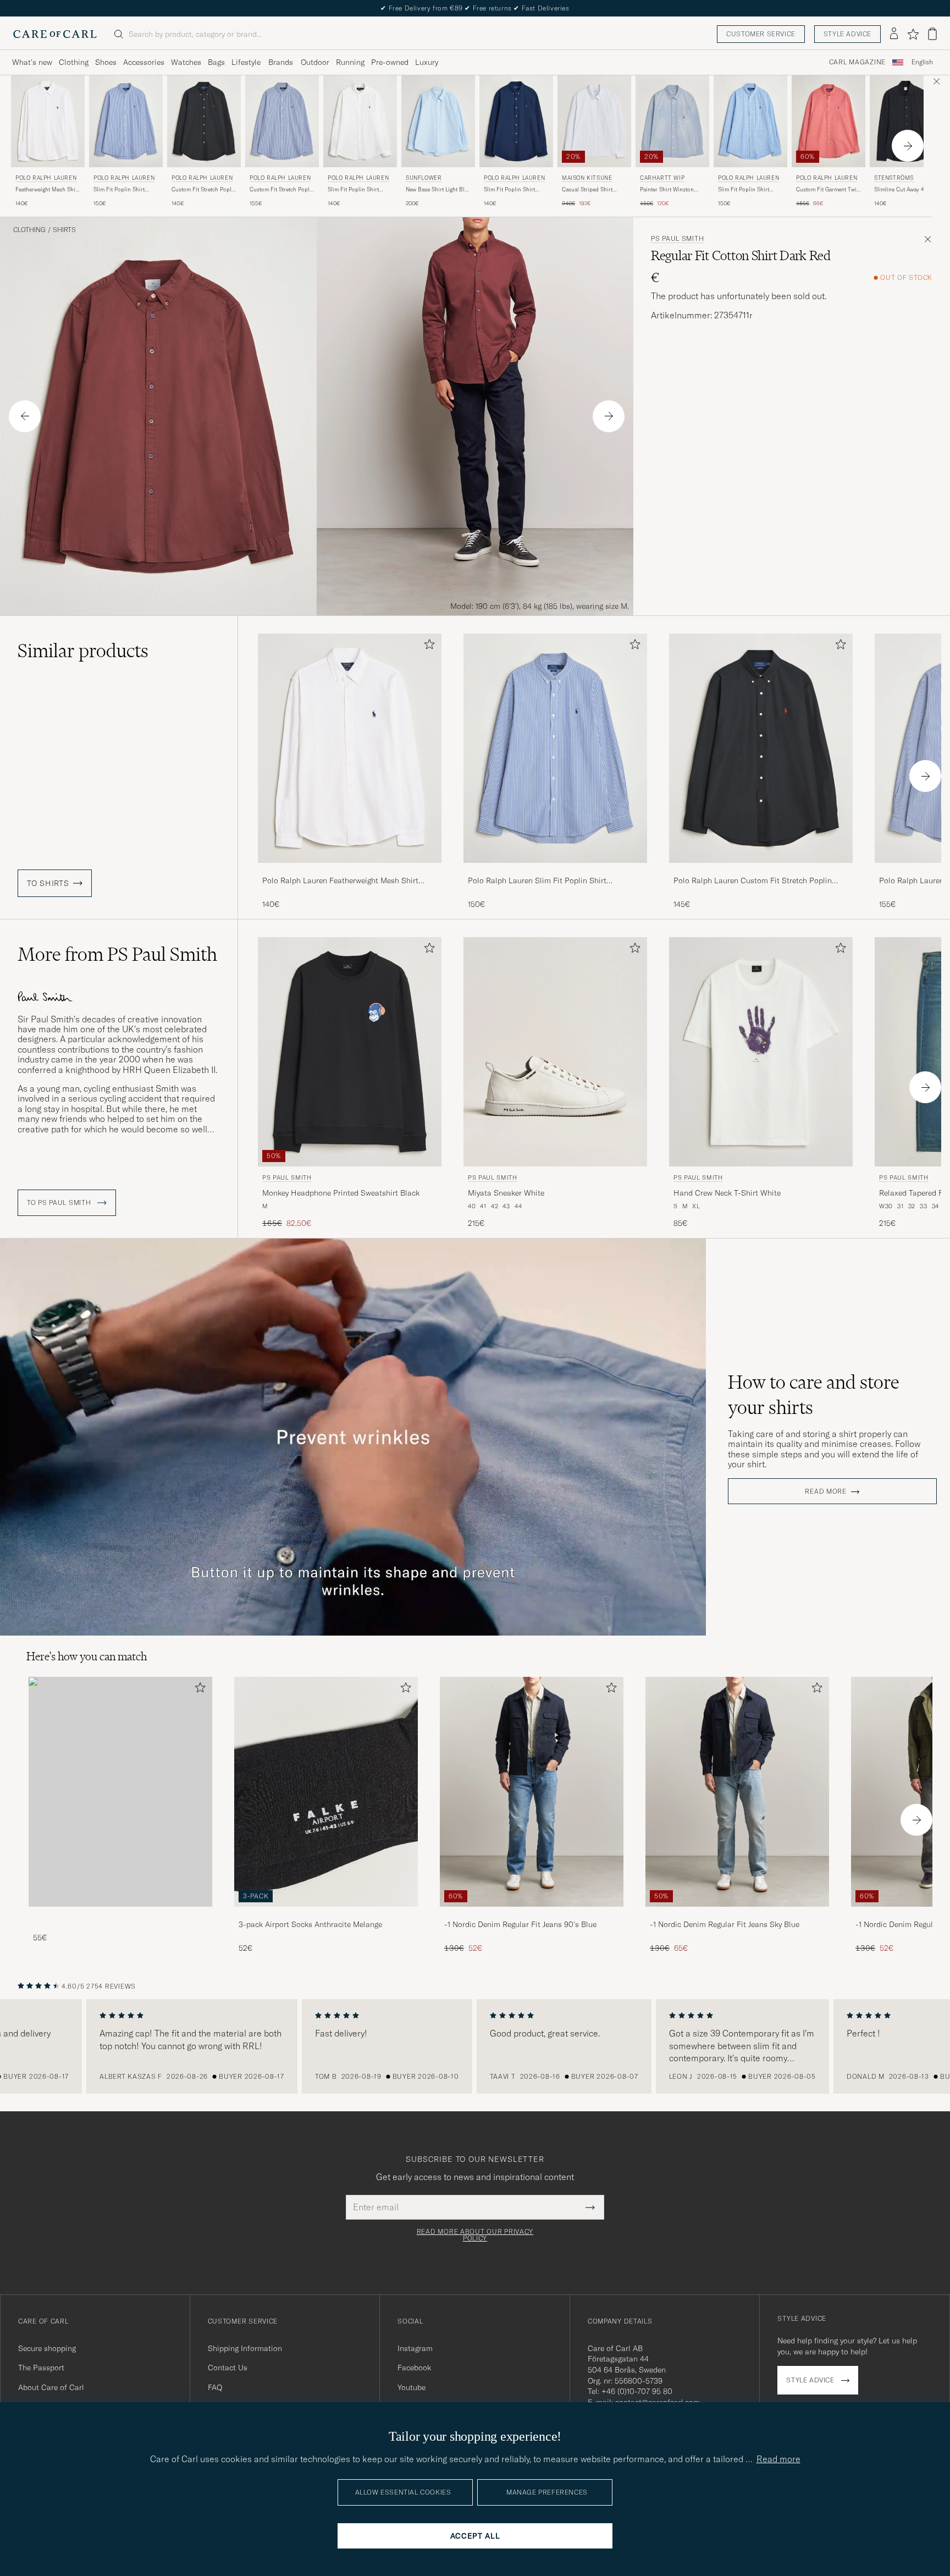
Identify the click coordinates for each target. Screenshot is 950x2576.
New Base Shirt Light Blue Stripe (438, 190)
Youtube (412, 2387)
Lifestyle (246, 62)
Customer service (761, 34)
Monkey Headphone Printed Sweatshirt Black (341, 1193)
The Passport (41, 2368)
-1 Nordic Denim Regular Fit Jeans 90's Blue (520, 1924)
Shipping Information (245, 2348)
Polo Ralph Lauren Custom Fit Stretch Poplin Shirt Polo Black (753, 881)
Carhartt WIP (662, 178)
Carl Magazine (857, 62)
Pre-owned (390, 62)
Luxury (427, 62)
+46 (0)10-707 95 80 (637, 2391)
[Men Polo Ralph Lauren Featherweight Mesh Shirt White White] (48, 121)
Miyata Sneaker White (506, 1193)
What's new (32, 62)
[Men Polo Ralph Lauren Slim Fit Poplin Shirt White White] (360, 121)
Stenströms (894, 178)
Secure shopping (47, 2348)
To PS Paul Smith (60, 1203)
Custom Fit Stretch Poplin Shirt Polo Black (204, 190)
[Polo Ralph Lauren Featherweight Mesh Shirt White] (350, 870)
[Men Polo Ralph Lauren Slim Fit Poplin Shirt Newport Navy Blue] (516, 121)
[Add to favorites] (427, 646)
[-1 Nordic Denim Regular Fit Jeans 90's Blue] (532, 1914)
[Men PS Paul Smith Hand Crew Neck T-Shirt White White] (761, 1052)
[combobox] (922, 62)
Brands (281, 62)
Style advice (847, 34)
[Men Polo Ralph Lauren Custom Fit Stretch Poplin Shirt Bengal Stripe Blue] (282, 121)
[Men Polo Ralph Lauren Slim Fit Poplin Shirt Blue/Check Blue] (750, 121)
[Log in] (894, 34)
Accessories (144, 62)
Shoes (106, 62)
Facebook (414, 2368)
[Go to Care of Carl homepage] (55, 34)
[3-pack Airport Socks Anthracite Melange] (326, 1914)
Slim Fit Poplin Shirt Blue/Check (744, 190)
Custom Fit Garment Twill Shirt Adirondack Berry (828, 190)
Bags (216, 62)
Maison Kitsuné (587, 178)
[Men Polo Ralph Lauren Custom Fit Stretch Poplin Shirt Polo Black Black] (204, 121)
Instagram (415, 2348)
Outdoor (315, 62)
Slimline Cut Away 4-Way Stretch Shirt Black (905, 190)
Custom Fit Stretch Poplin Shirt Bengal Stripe (282, 190)
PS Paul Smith (677, 239)
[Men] (120, 1791)
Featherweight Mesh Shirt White (47, 190)
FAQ (215, 2387)
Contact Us (228, 2368)
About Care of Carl (51, 2387)
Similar (83, 651)
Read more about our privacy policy (475, 2235)
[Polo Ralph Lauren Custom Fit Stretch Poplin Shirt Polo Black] (761, 870)
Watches (186, 62)
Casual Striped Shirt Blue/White (587, 190)
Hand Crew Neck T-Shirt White (727, 1193)
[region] (475, 2046)
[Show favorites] (913, 34)
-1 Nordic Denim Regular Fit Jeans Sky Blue (725, 1924)
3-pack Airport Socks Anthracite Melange (310, 1924)
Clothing (74, 62)
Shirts (64, 230)
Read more (825, 1491)
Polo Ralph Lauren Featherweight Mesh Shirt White (340, 881)
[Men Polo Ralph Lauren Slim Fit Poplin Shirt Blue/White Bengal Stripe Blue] (126, 121)
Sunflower (424, 178)
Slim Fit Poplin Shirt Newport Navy (509, 190)
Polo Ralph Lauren (46, 178)
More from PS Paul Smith (117, 954)
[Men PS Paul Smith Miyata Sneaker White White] (555, 1052)
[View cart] (932, 34)
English (922, 62)
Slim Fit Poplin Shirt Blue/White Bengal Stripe (125, 190)
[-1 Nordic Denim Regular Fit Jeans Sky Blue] (737, 1914)
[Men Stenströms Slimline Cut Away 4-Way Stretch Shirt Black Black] (907, 121)
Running (350, 62)
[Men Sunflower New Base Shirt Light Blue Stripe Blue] (438, 121)
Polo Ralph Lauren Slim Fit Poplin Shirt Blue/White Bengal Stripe (537, 881)
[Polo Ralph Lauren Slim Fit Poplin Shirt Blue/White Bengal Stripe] (555, 870)
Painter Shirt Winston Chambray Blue (667, 190)
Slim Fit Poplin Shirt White (353, 190)
